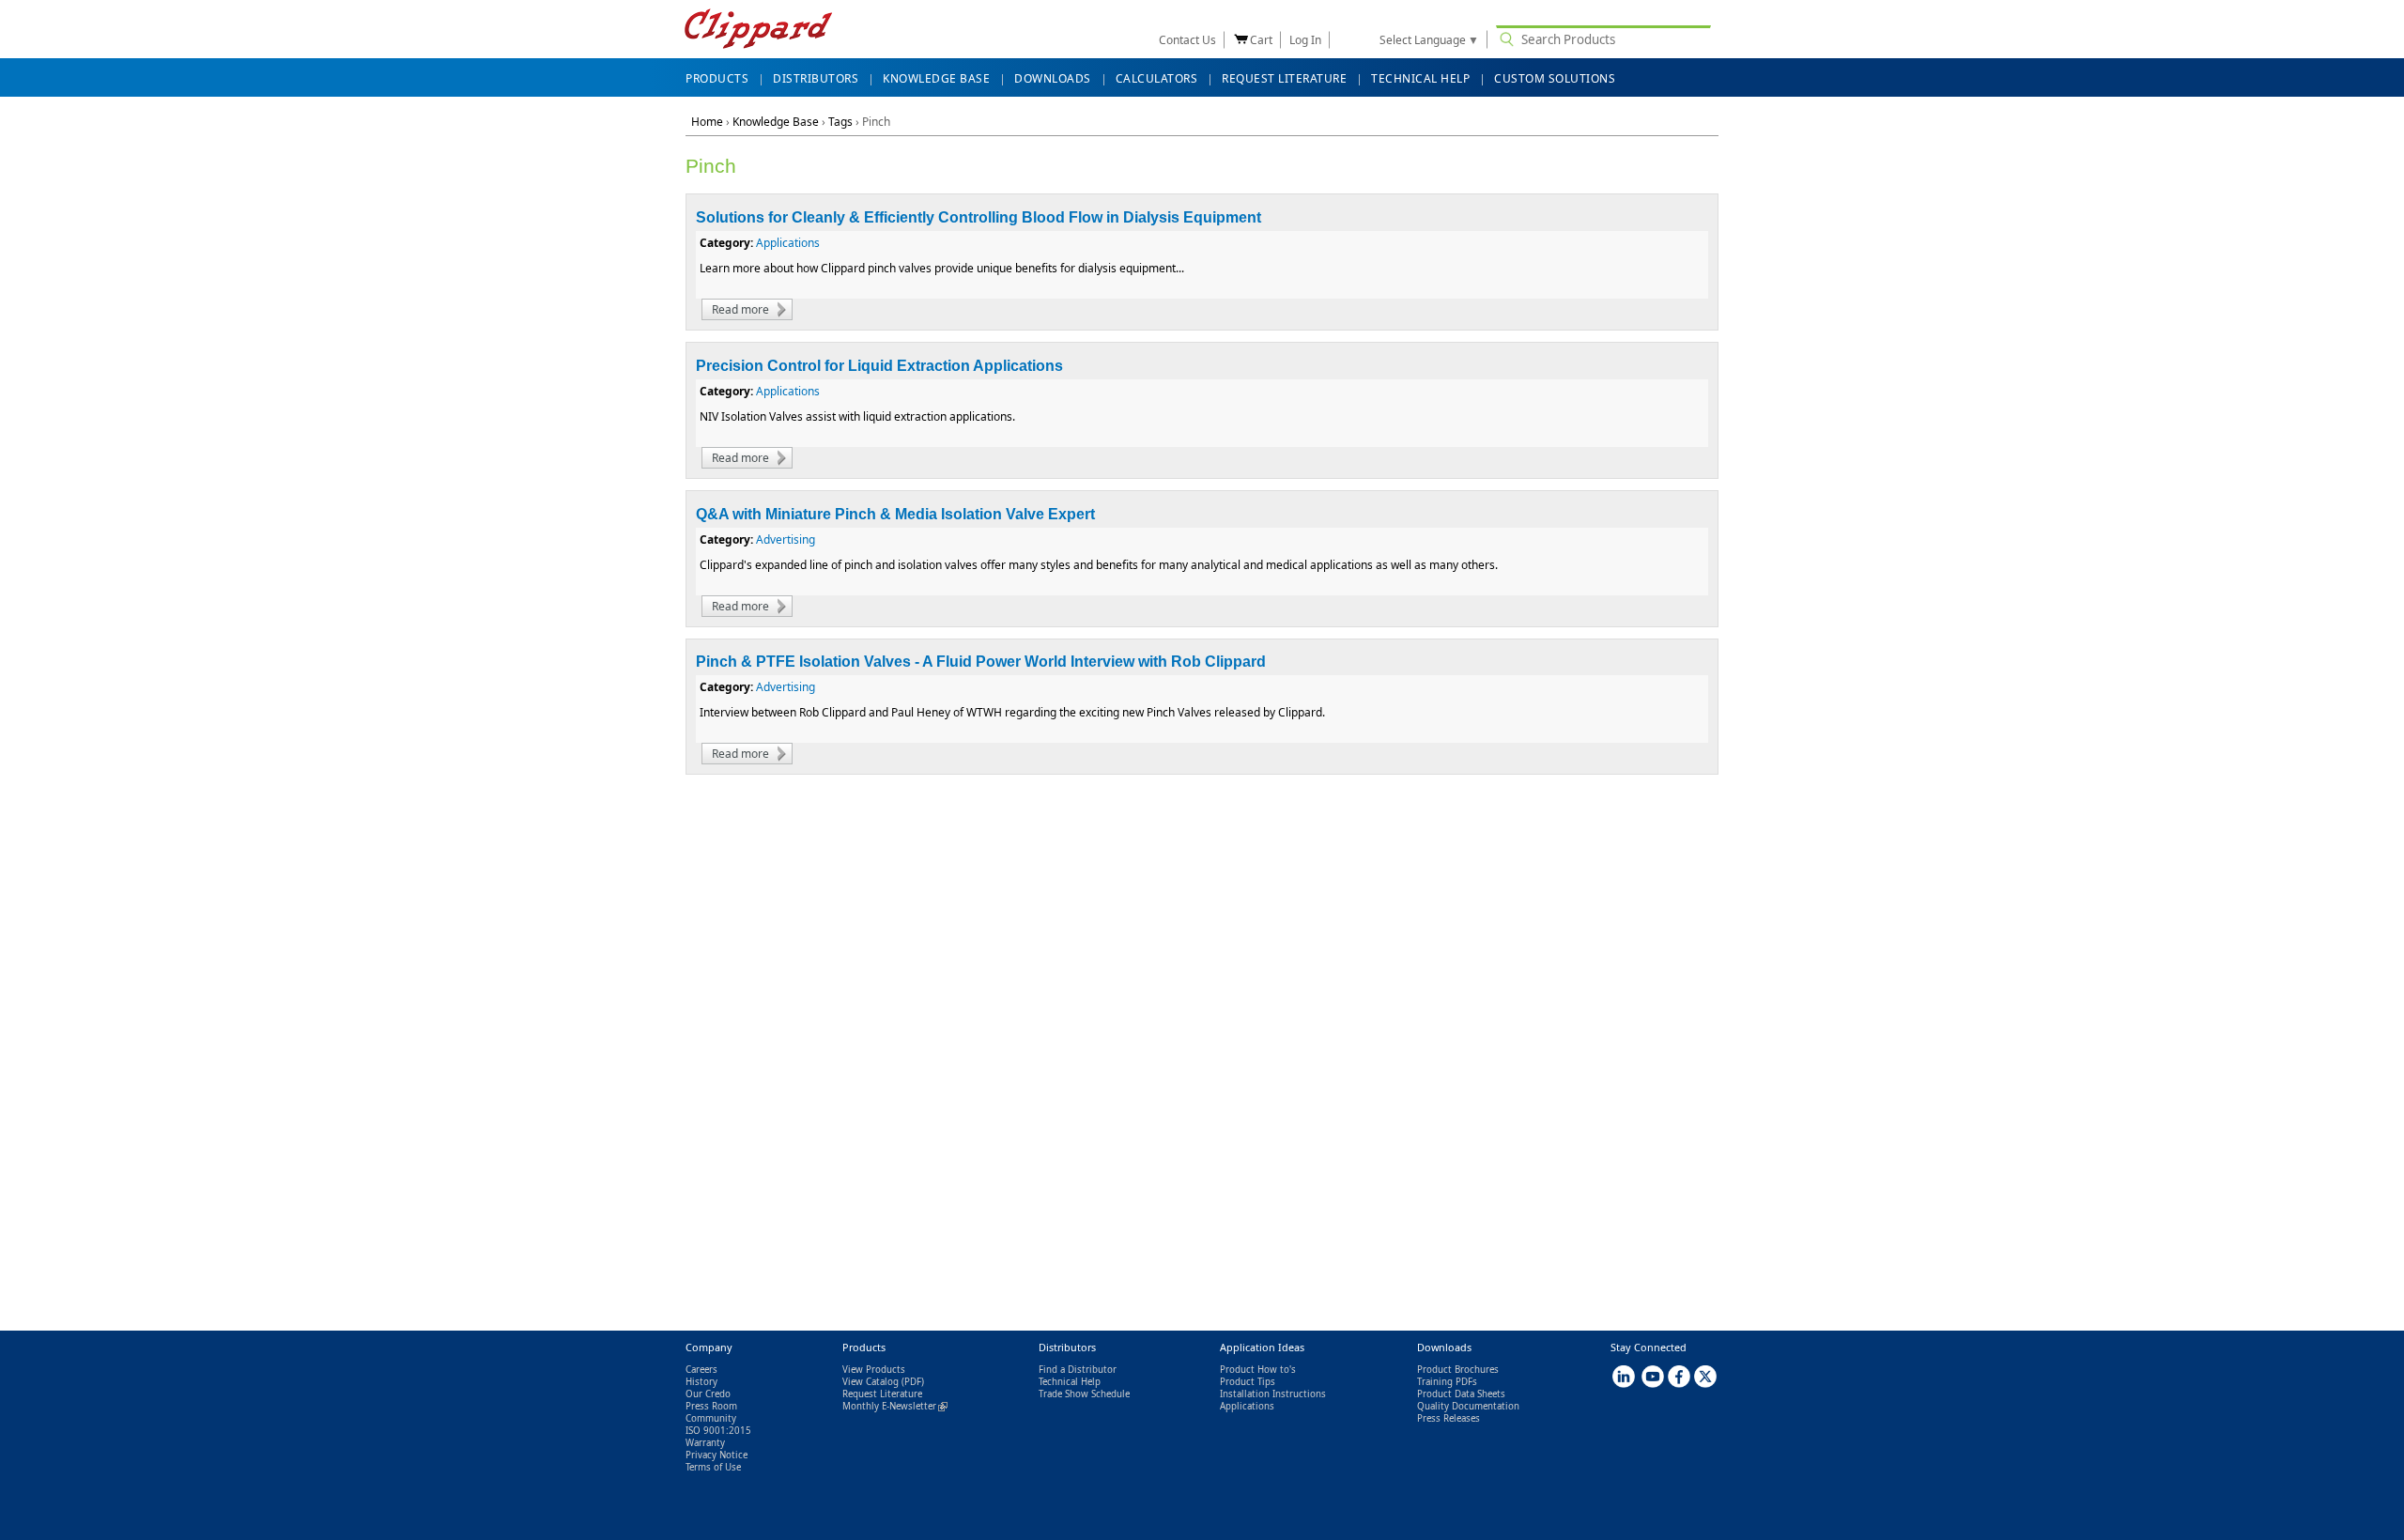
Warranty (705, 1443)
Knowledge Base (776, 122)
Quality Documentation (1468, 1406)
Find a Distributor (1078, 1370)
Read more (752, 309)
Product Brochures (1458, 1370)
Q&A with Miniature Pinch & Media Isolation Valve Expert (895, 514)
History (701, 1382)
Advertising (786, 539)
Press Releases (1449, 1418)
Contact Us (1187, 40)
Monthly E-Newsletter (895, 1406)
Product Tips (1248, 1382)
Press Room (711, 1406)
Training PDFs (1447, 1382)
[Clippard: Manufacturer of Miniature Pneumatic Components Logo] (758, 31)
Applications (788, 243)
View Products (874, 1370)
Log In (1305, 40)
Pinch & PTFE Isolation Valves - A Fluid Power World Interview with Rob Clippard (981, 662)
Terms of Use (713, 1467)
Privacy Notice (717, 1455)
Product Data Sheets (1461, 1394)
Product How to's (1258, 1370)
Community (711, 1418)
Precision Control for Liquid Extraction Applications (879, 366)
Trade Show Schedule (1084, 1394)
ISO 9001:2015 (718, 1431)
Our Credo (708, 1394)
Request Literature (882, 1394)
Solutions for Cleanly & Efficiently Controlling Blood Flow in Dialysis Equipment (979, 217)
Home (707, 122)
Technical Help (1070, 1382)
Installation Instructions (1273, 1394)
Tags (840, 122)
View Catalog (871, 1382)
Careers (701, 1370)
